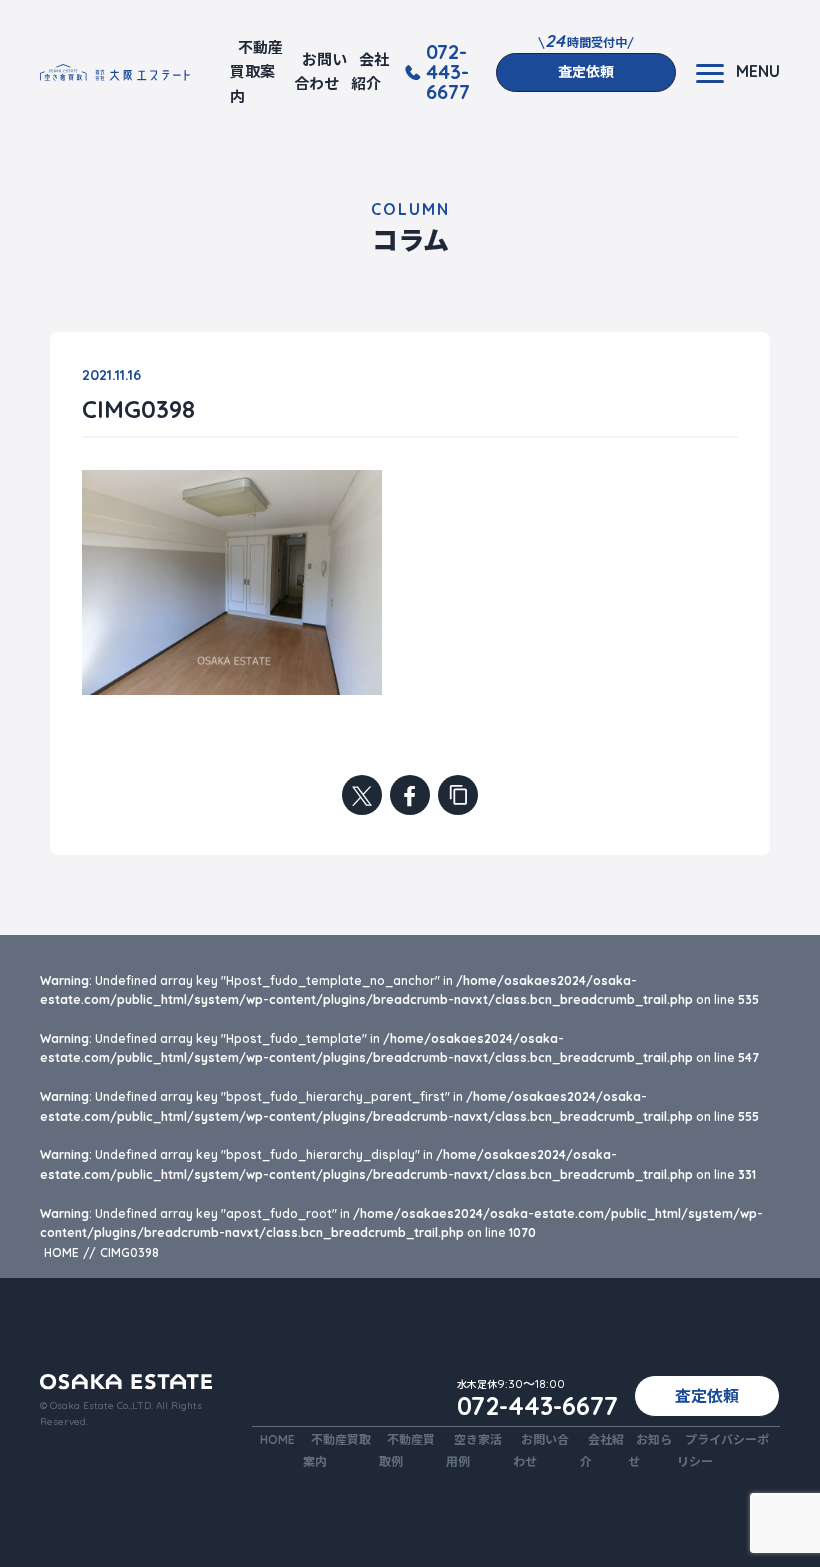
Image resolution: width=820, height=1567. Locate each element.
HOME (277, 1439)
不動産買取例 (407, 1450)
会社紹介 (370, 71)
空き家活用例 (474, 1450)
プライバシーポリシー (723, 1450)
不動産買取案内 (256, 72)
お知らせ (650, 1450)
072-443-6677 (448, 72)
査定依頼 (586, 72)
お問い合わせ (320, 71)
